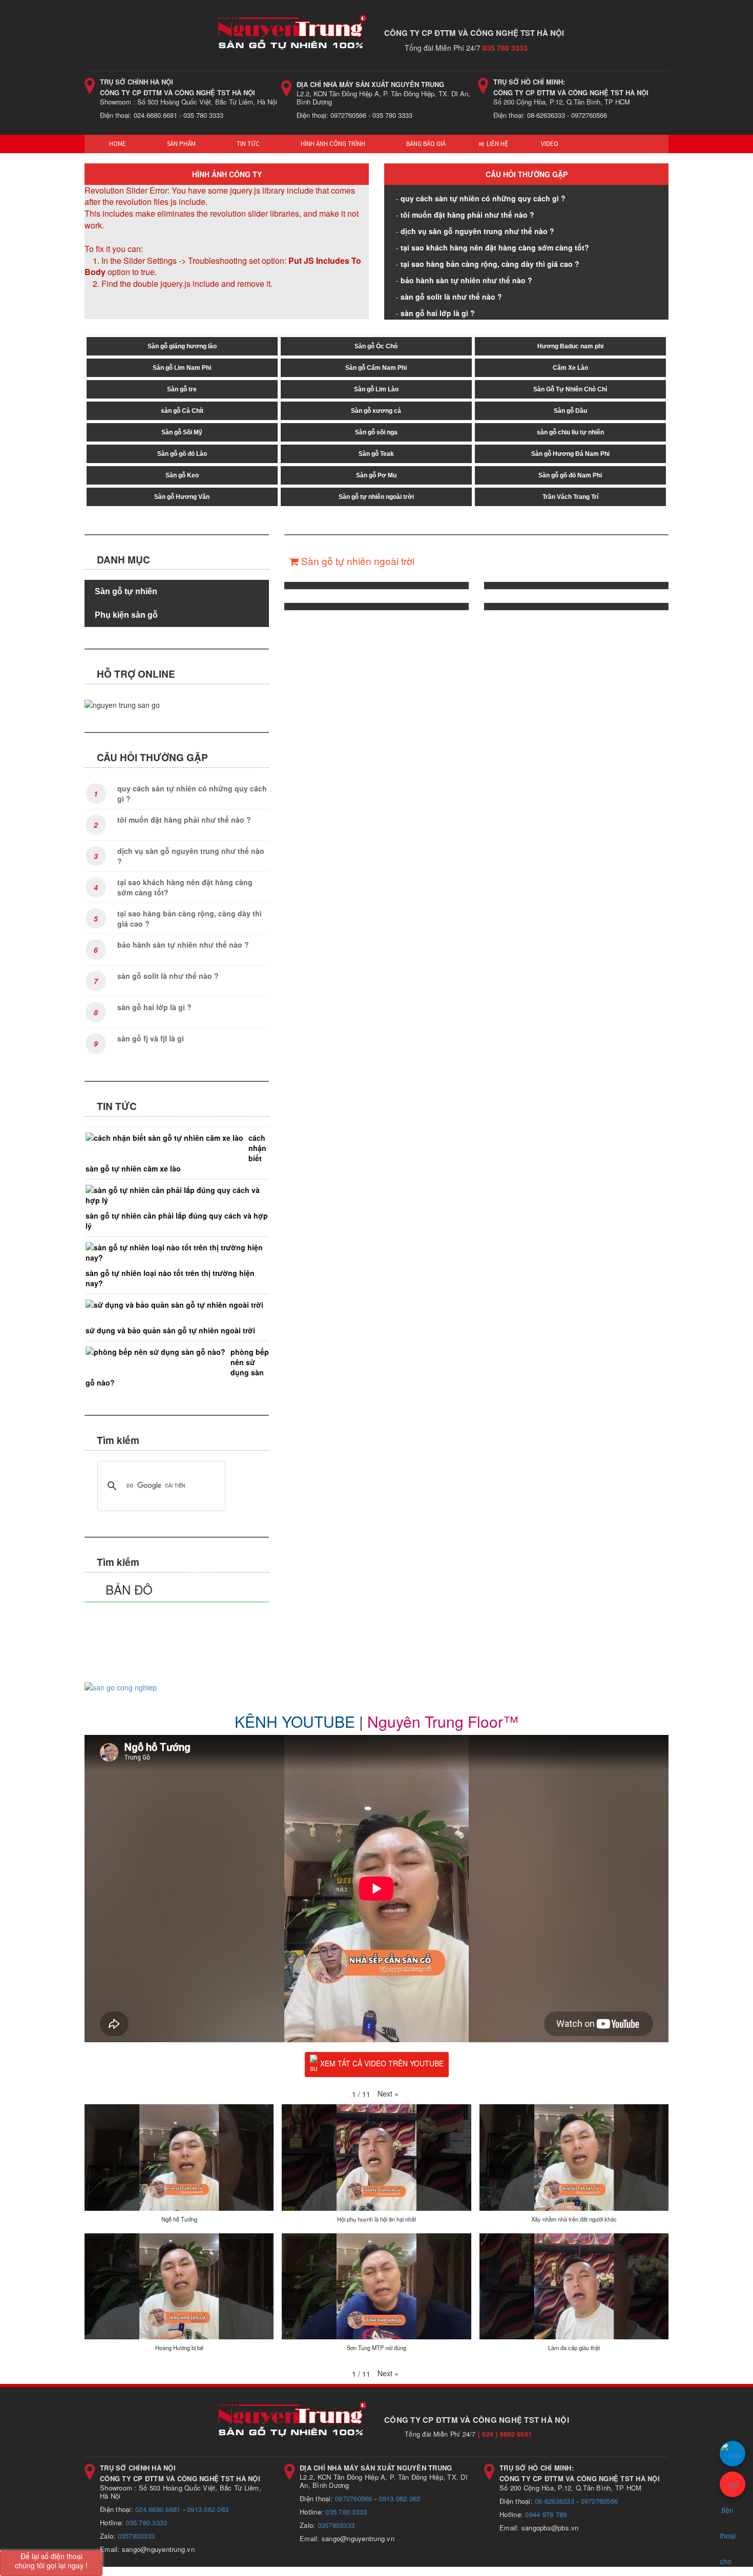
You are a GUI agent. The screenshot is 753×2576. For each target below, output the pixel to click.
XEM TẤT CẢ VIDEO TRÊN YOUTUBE (382, 2063)
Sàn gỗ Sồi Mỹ (182, 432)
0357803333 (137, 2536)
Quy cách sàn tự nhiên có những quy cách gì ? (483, 198)
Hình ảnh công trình (332, 144)
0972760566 (354, 2498)
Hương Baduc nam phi (570, 346)
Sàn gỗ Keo (182, 475)
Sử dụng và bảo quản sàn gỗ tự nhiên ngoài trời (170, 1330)
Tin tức (247, 144)
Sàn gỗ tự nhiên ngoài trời (376, 497)
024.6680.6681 (158, 2509)
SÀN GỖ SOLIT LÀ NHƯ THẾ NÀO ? (451, 297)
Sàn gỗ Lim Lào (376, 389)
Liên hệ (497, 144)
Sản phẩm (181, 144)
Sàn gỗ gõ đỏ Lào (182, 454)
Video (550, 144)
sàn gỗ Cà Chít (182, 411)
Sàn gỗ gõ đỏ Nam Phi (570, 475)
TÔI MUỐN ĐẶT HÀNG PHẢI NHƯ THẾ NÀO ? (467, 215)
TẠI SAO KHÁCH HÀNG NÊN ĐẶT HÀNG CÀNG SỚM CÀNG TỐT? (495, 247)
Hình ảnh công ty (227, 174)
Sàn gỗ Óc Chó (376, 346)
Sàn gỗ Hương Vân (182, 497)
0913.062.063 (208, 2509)
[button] (388, 2093)
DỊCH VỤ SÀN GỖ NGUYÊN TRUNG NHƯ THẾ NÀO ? (477, 231)
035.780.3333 (146, 2522)
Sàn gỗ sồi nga (376, 432)
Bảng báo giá (425, 144)
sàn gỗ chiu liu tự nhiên (570, 432)
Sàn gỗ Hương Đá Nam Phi (570, 454)
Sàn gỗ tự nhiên (126, 591)
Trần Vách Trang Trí (570, 497)
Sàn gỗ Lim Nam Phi (182, 368)
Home (117, 144)
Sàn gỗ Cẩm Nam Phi (376, 368)
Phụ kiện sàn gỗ (126, 615)
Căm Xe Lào (570, 368)
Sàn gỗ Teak (376, 454)
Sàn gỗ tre (182, 389)
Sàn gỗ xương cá (376, 411)
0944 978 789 (546, 2514)
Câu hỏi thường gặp (527, 174)
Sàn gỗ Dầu (570, 411)
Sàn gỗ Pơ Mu (376, 475)
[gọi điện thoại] (733, 2484)
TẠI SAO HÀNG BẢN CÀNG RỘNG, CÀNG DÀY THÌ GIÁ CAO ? (490, 264)
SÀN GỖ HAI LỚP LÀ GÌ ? (438, 313)
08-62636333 (555, 2501)
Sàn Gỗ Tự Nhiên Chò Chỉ (570, 389)
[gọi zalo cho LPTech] (733, 2454)
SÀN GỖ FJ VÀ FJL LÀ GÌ (151, 1038)
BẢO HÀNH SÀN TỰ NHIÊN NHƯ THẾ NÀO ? (466, 280)
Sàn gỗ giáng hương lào (182, 346)
